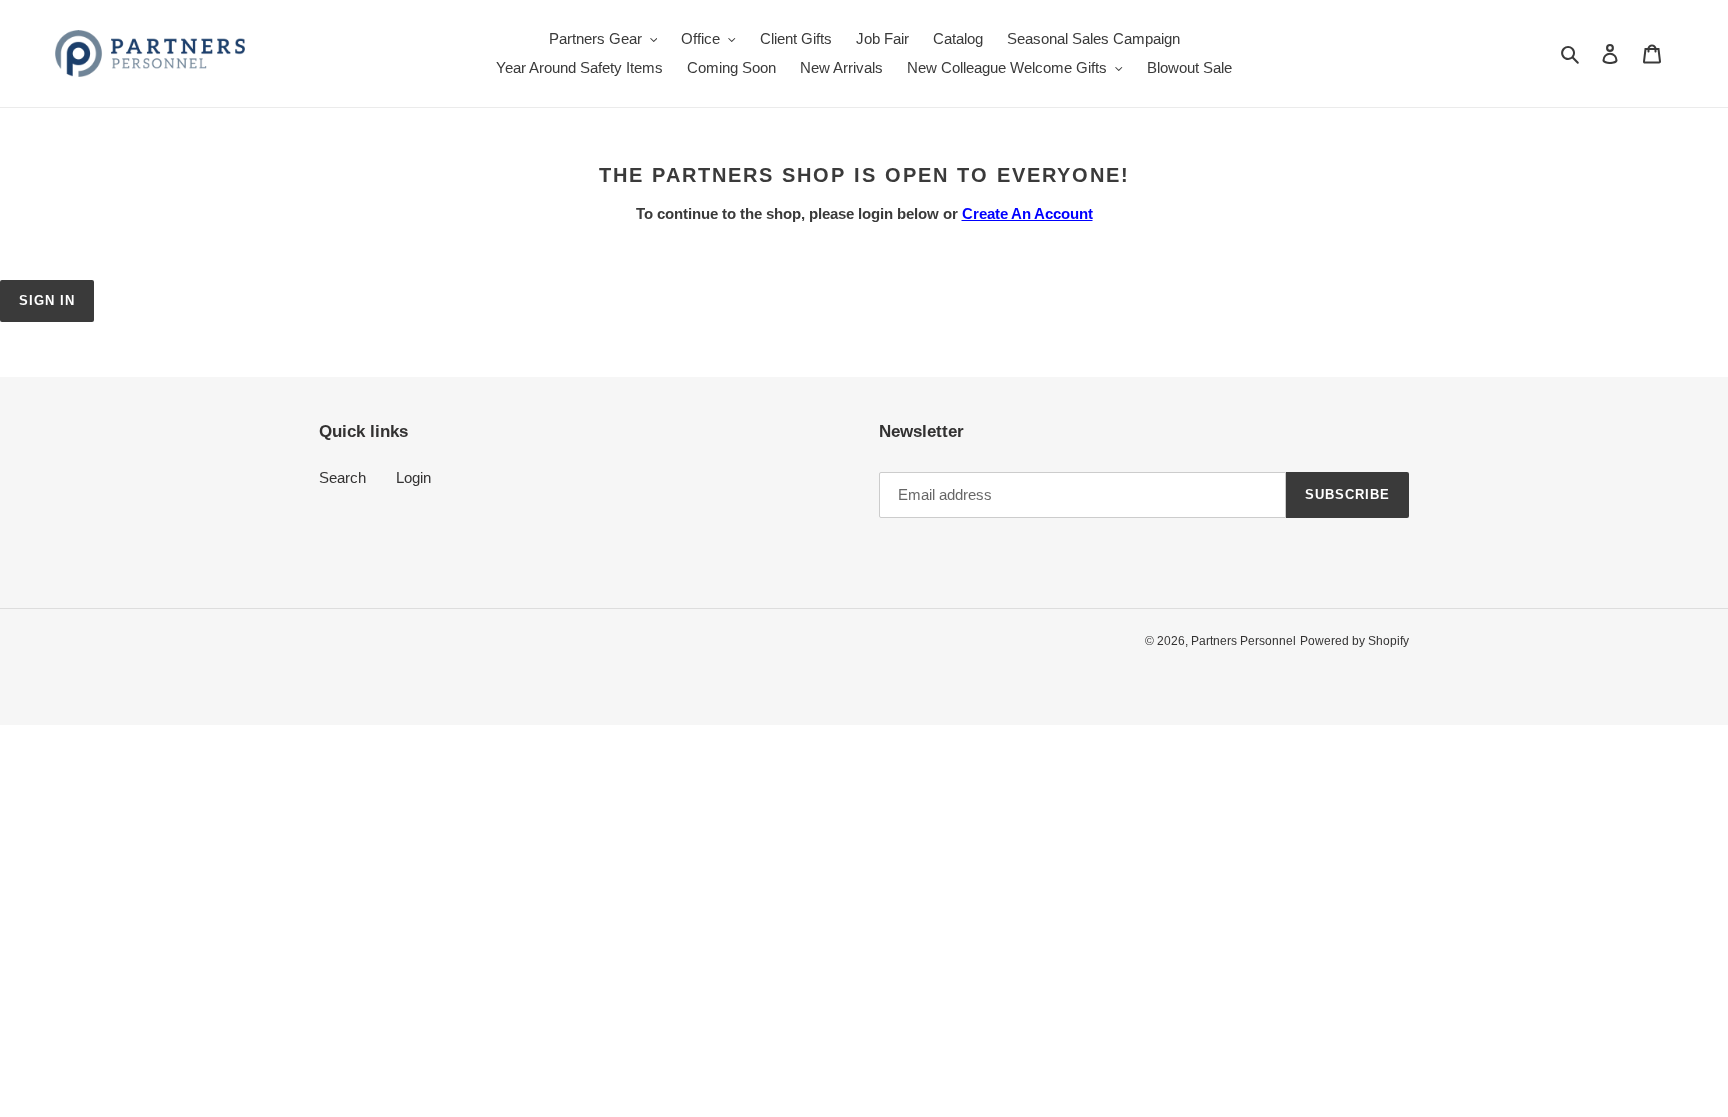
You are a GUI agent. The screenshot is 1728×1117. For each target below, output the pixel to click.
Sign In (47, 300)
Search (342, 477)
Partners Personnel (1243, 641)
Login (413, 477)
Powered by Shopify (1354, 641)
